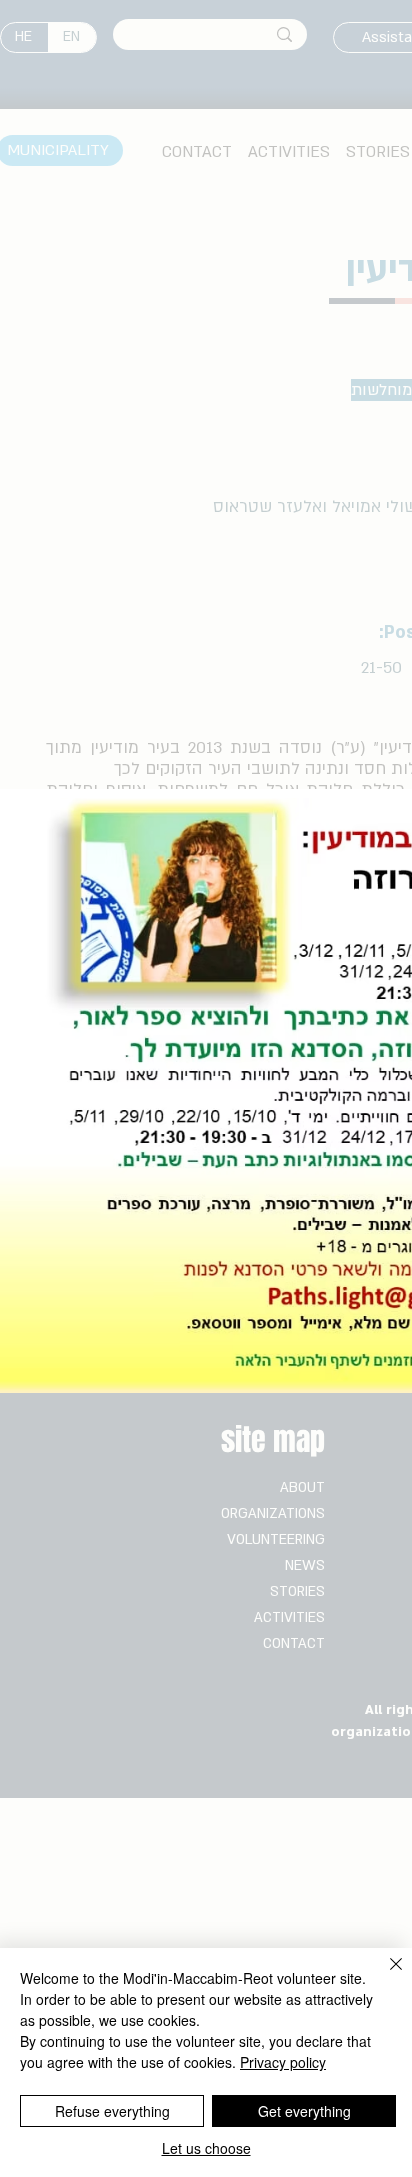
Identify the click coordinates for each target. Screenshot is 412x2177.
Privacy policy (283, 2062)
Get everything (304, 2111)
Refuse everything (112, 2111)
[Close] (384, 1976)
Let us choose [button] (206, 2148)
